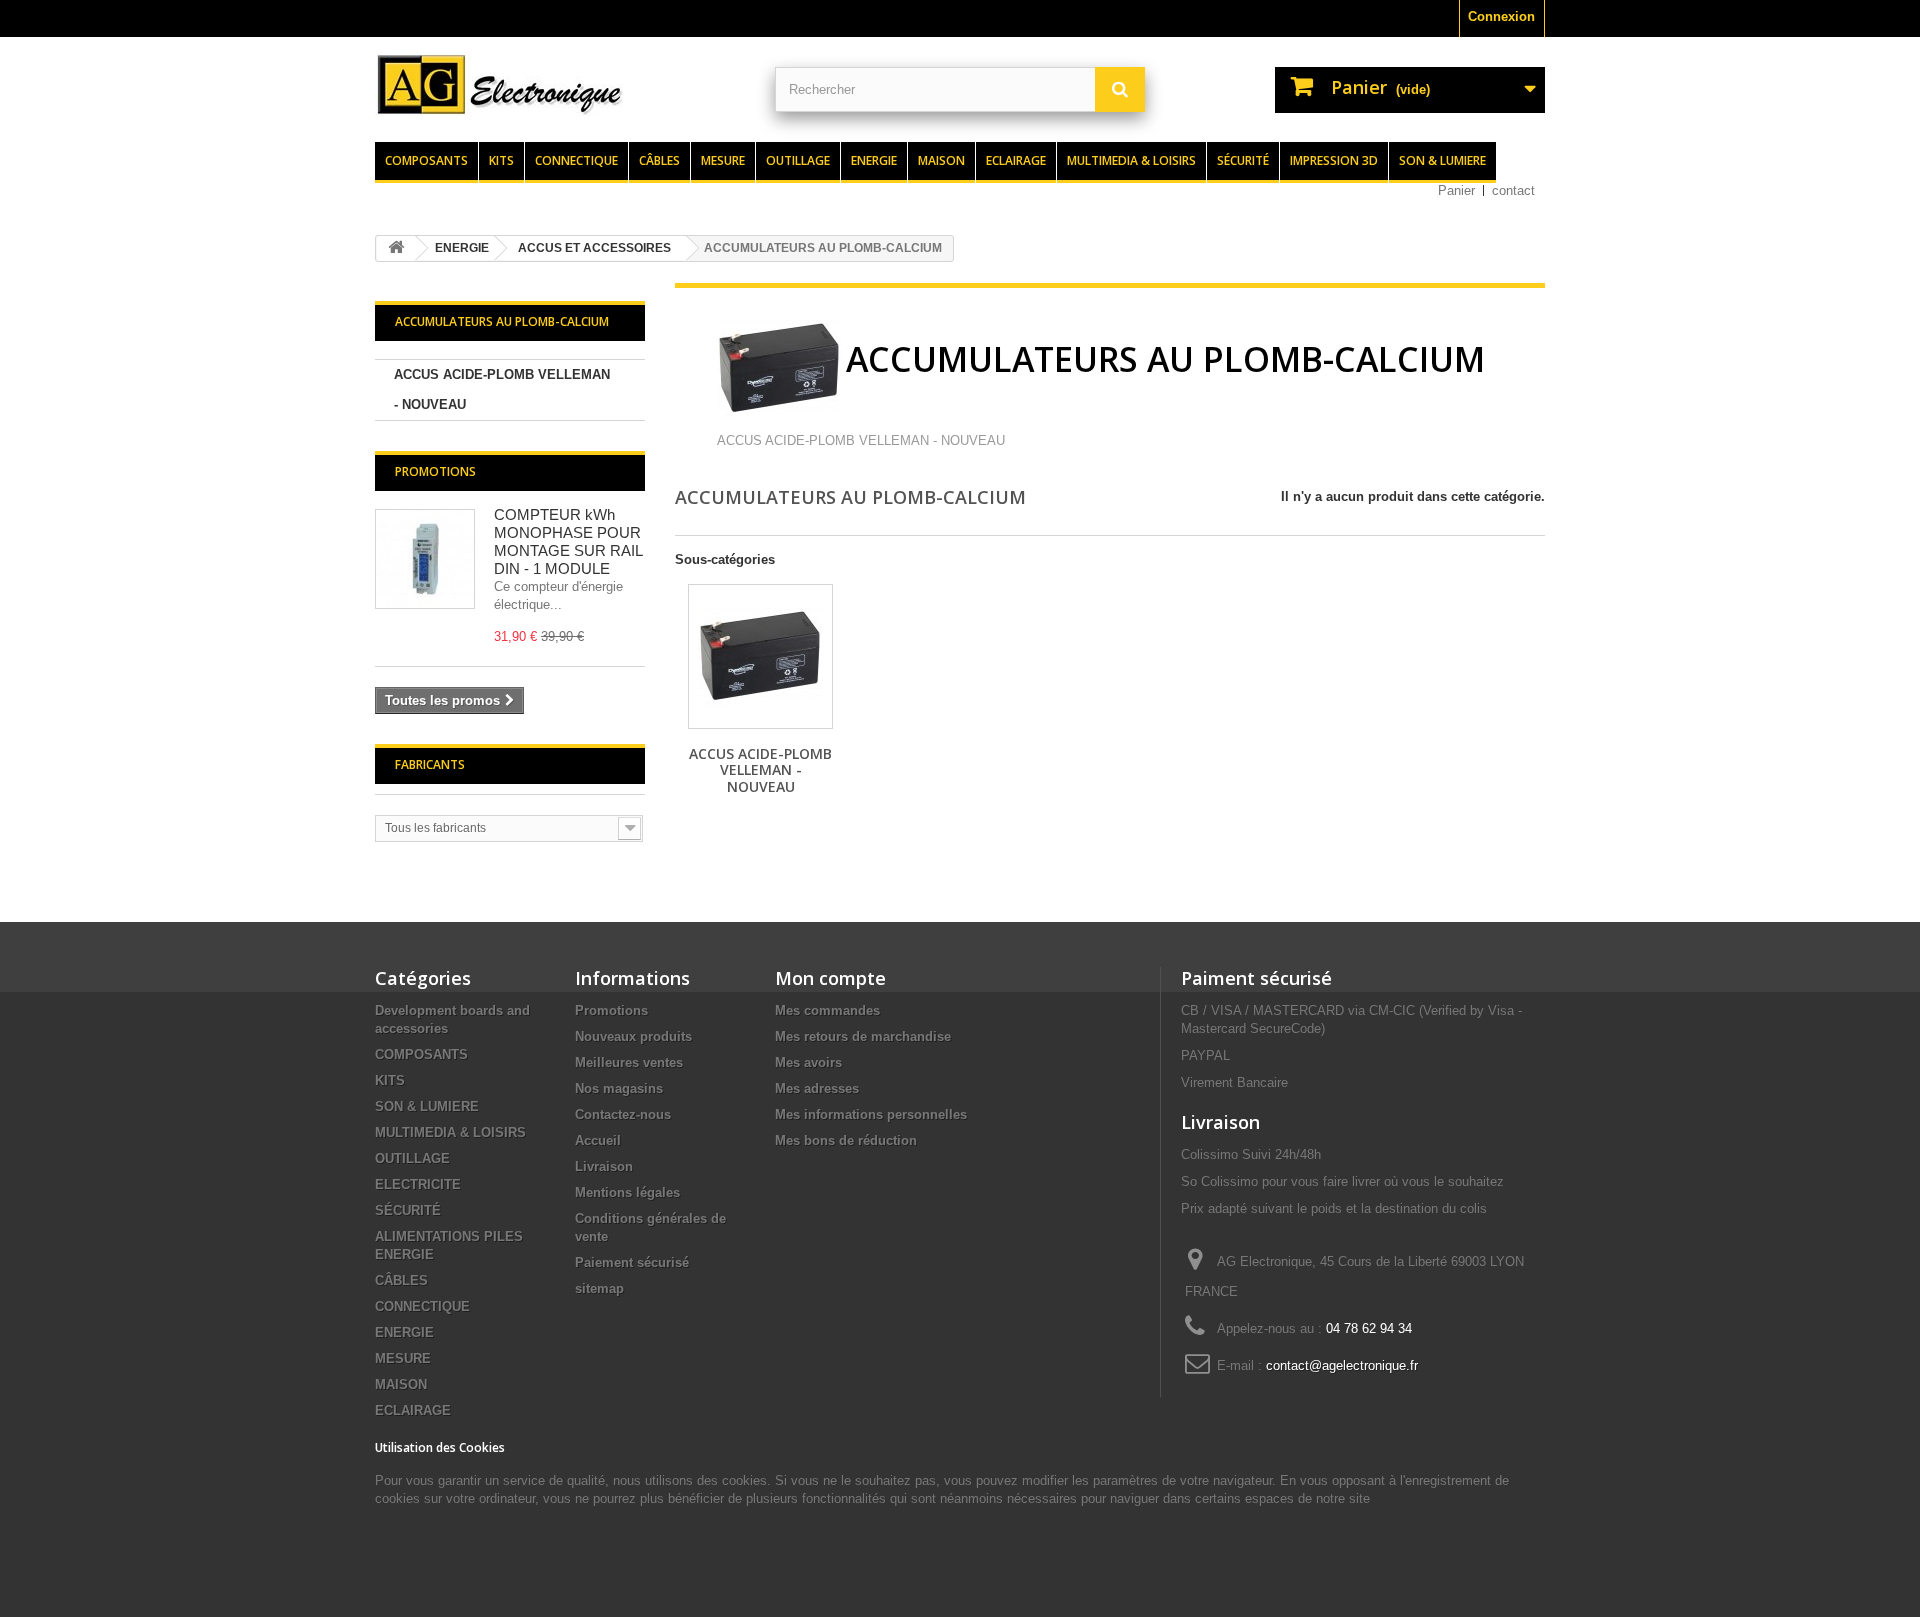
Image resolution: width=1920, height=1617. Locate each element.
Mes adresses (817, 1088)
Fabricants (430, 764)
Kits (501, 160)
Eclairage (1016, 160)
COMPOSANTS (421, 1054)
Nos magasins (619, 1088)
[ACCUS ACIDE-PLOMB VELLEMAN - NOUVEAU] (760, 656)
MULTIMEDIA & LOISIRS (450, 1132)
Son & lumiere (1442, 160)
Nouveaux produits (633, 1036)
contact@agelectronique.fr (1342, 1365)
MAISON (401, 1384)
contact (1513, 190)
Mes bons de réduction (846, 1140)
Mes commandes (827, 1010)
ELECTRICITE (418, 1184)
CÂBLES (401, 1280)
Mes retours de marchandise (863, 1036)
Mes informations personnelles (871, 1114)
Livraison (604, 1166)
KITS (390, 1080)
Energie (874, 160)
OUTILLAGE (412, 1158)
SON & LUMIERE (427, 1106)
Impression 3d (1334, 160)
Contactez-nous (623, 1114)
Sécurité (1243, 160)
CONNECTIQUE (422, 1306)
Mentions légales (627, 1192)
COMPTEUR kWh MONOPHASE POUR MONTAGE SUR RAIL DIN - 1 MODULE (568, 541)
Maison (941, 160)
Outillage (798, 160)
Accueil (598, 1140)
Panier (1456, 190)
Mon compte (830, 978)
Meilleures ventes (629, 1062)
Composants (426, 160)
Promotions (435, 471)
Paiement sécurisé (632, 1262)
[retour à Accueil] (396, 248)
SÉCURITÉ (408, 1210)
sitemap (599, 1288)
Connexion (1501, 16)
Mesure (723, 160)
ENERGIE (404, 1332)
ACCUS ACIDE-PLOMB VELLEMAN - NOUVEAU (502, 389)
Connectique (576, 160)
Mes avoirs (808, 1062)
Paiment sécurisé (1256, 978)
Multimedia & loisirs (1131, 160)
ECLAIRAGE (413, 1410)
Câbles (659, 160)
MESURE (403, 1358)
